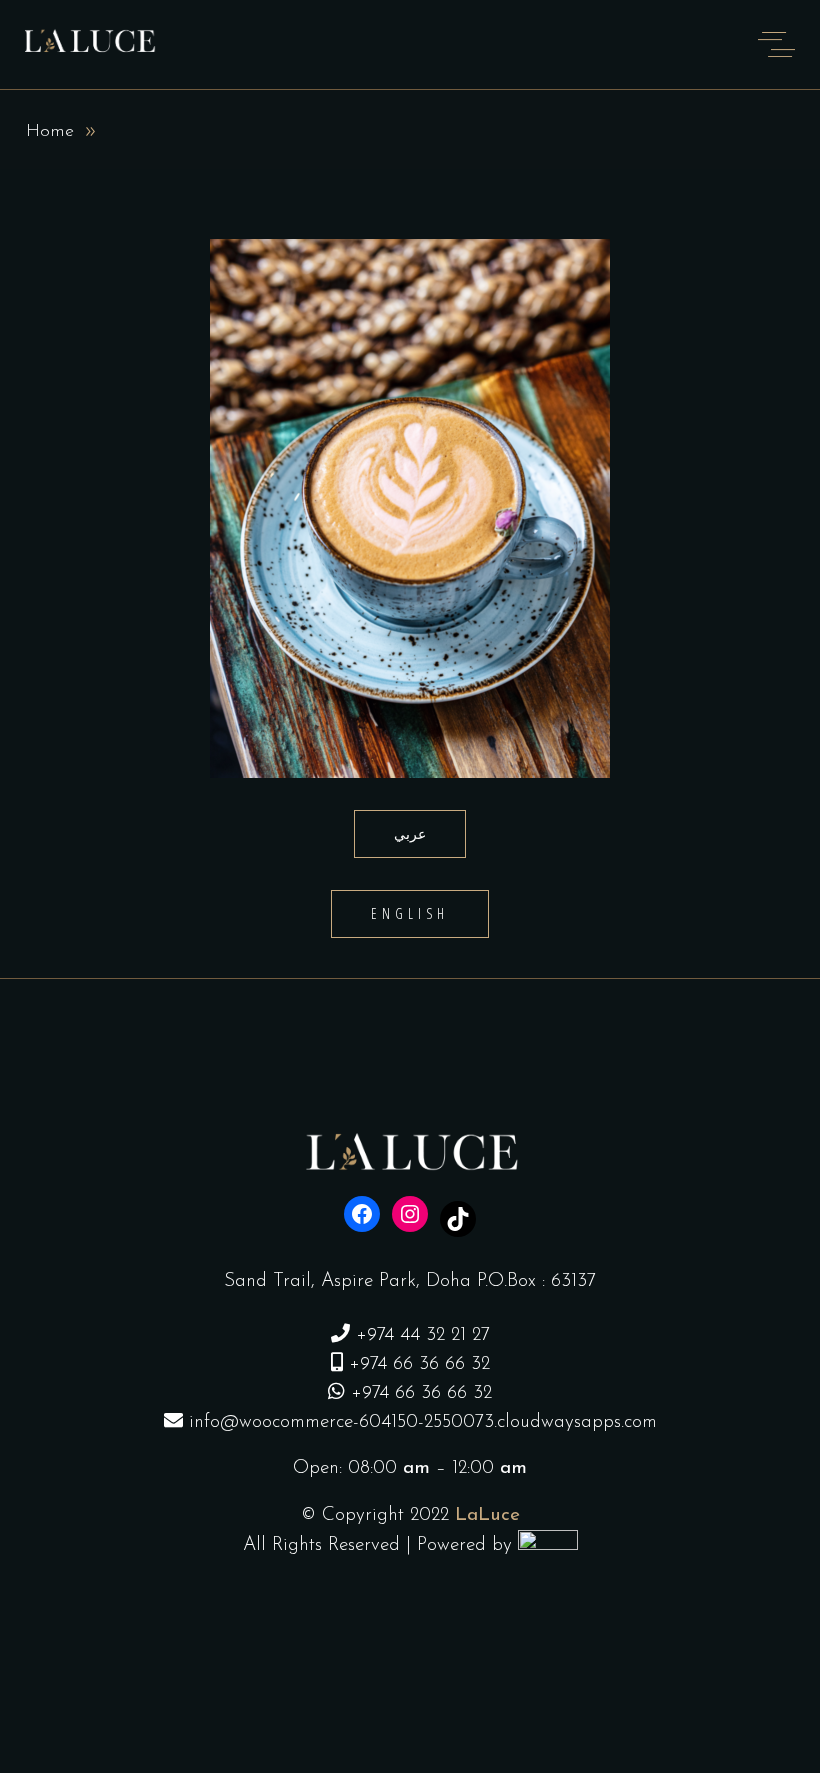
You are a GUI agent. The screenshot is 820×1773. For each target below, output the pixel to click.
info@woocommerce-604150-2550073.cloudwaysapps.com (423, 1422)
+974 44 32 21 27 (423, 1335)
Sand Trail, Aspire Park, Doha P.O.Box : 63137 (410, 1281)
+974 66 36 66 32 (419, 1364)
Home (50, 132)
